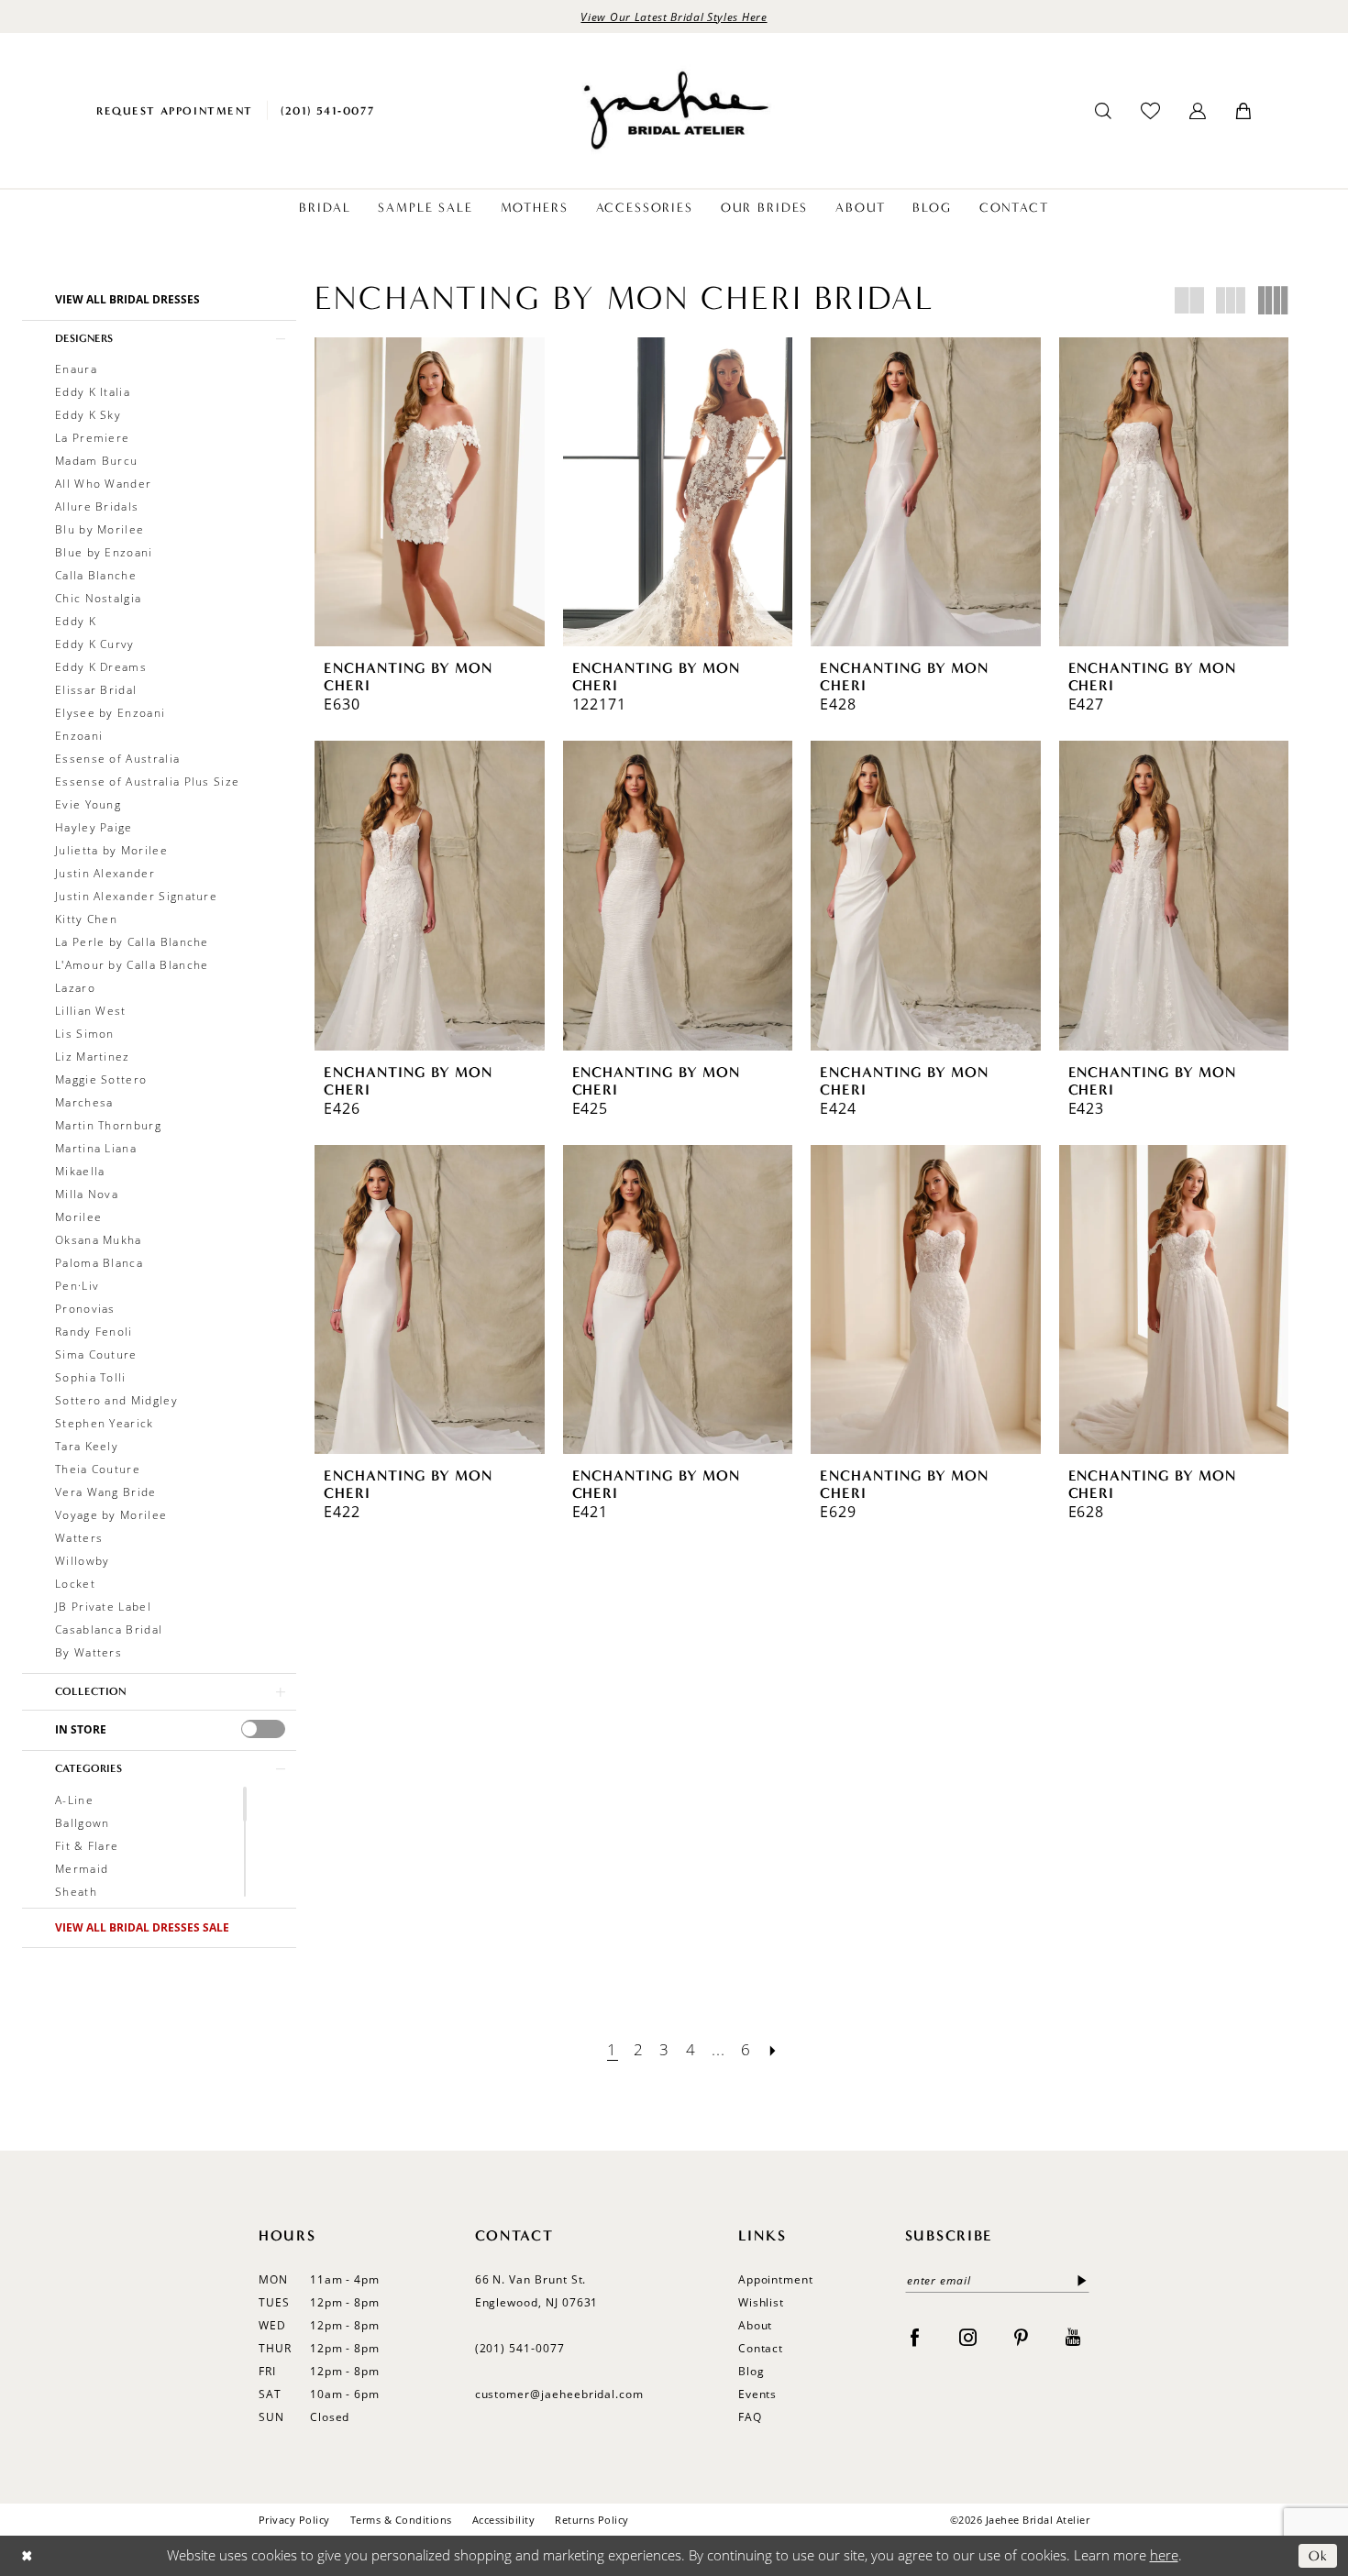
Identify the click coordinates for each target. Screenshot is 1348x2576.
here (1164, 2555)
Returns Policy (592, 2520)
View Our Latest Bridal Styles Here (674, 17)
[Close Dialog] (27, 2556)
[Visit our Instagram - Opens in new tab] (968, 2335)
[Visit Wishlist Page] (1150, 110)
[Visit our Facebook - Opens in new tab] (915, 2335)
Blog (751, 2371)
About (756, 2325)
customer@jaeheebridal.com (560, 2394)
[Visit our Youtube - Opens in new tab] (1073, 2335)
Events (758, 2394)
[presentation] (263, 1729)
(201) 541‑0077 (520, 2348)
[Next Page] (773, 2049)
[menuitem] (175, 110)
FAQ (750, 2416)
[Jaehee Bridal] (674, 110)
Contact (761, 2348)
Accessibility (503, 2520)
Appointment (776, 2279)
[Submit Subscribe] (1078, 2280)
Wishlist (762, 2302)
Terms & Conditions (401, 2520)
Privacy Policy (294, 2520)
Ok (1318, 2556)
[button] (1198, 111)
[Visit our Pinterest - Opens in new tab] (1021, 2335)
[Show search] (1103, 111)
